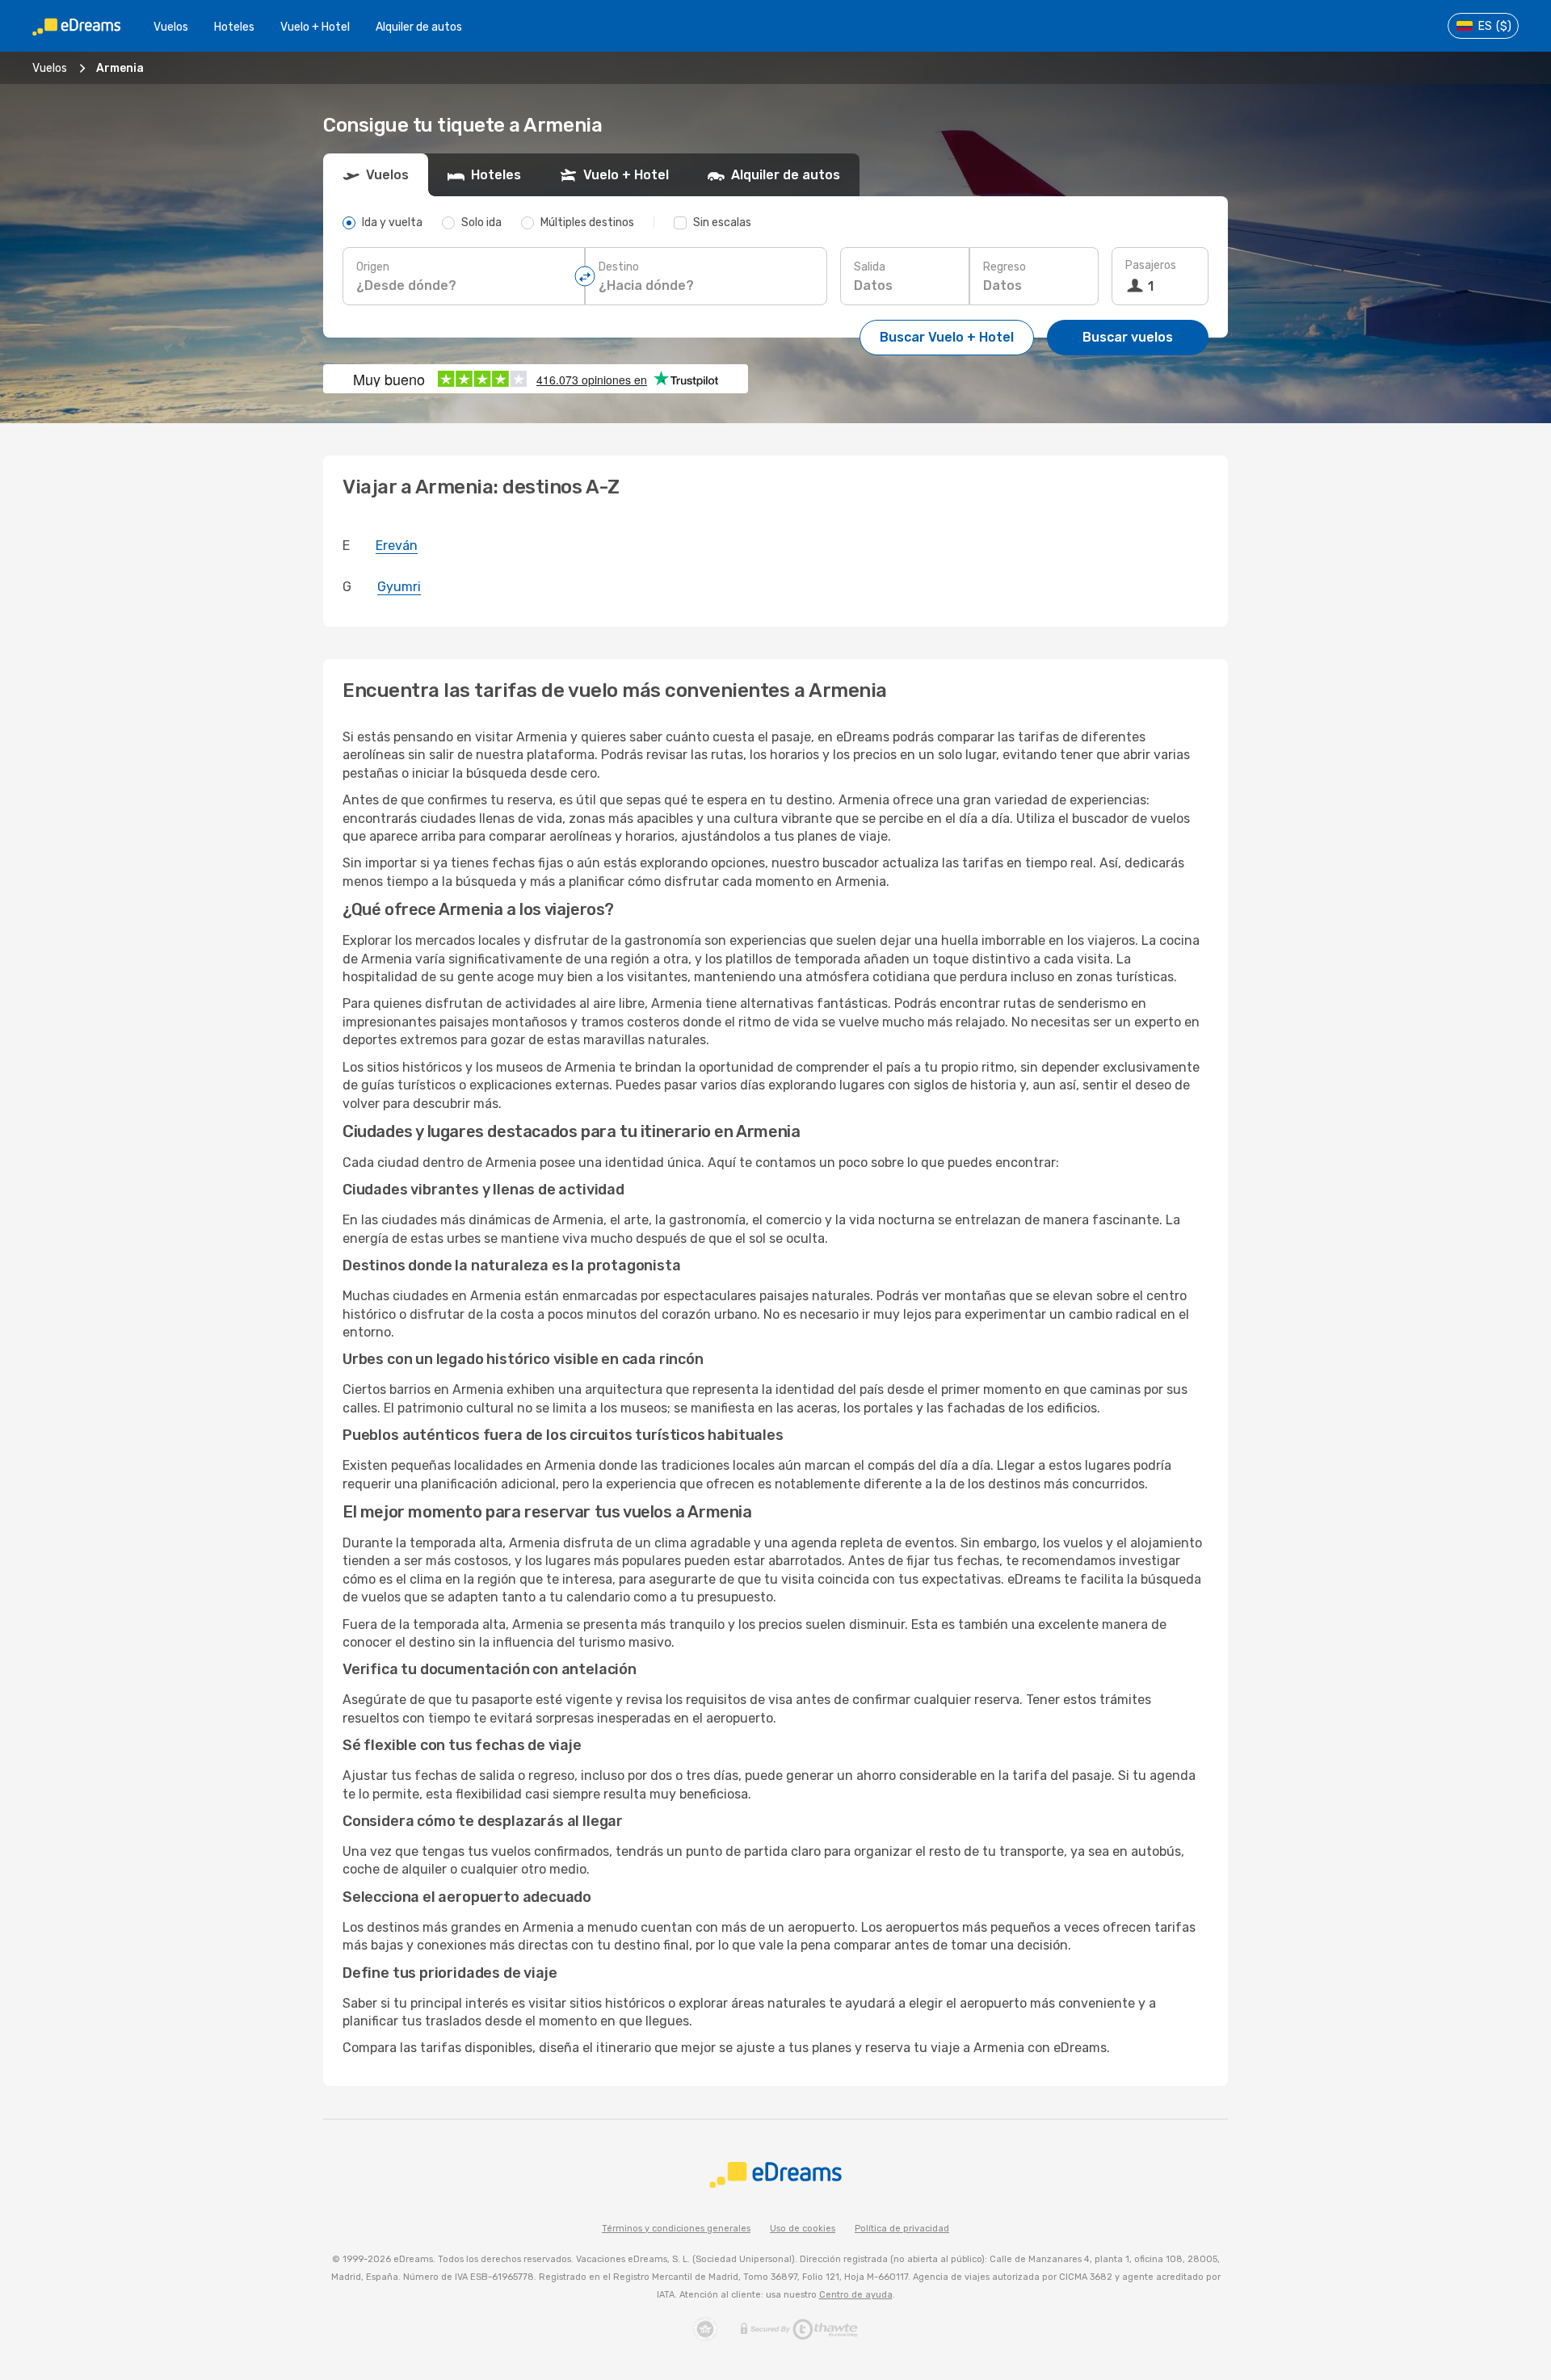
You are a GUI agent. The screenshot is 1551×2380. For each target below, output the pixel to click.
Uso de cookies (803, 2229)
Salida (870, 267)
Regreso (1005, 267)
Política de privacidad (902, 2229)
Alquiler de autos (419, 27)
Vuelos (171, 27)
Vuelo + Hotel (315, 27)
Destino (619, 267)
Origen (373, 267)
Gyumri (399, 587)
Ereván (397, 546)
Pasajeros (1151, 265)
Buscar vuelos (1128, 337)
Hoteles (234, 27)
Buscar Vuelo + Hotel (947, 337)
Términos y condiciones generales (676, 2229)
